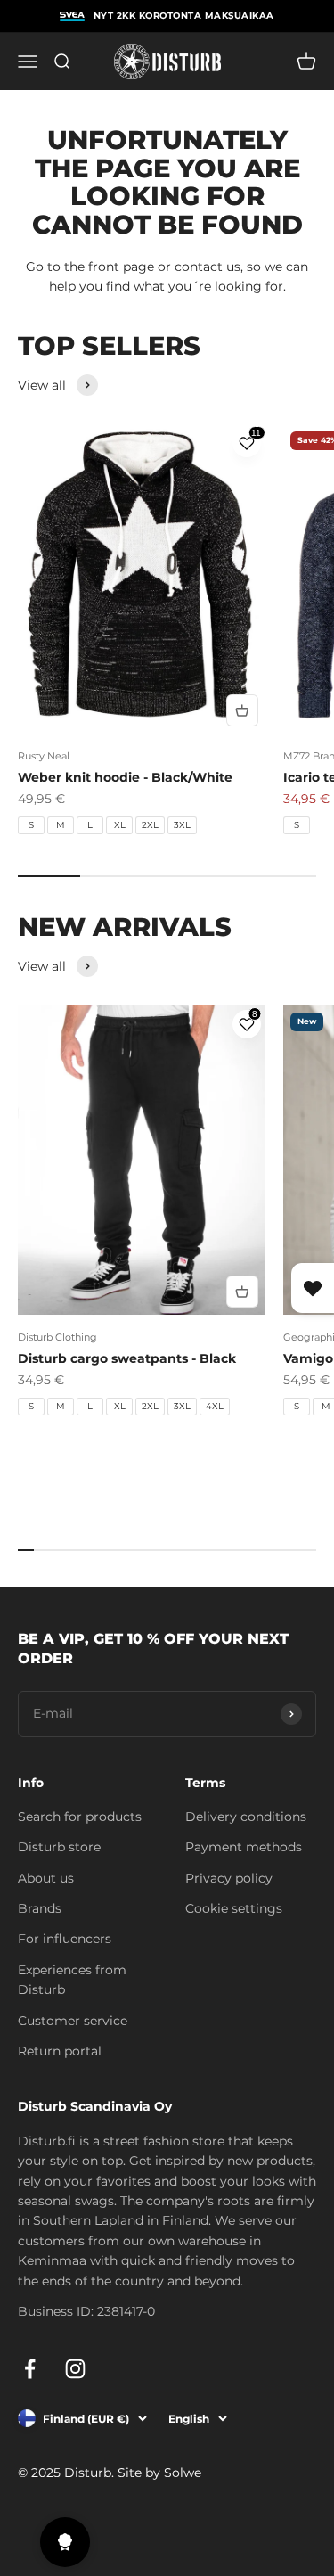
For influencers (65, 1939)
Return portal (60, 2051)
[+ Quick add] (242, 710)
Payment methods (244, 1847)
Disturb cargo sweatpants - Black (127, 1358)
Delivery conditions (246, 1817)
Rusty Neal (44, 756)
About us (46, 1878)
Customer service (73, 2021)
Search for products (80, 1817)
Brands (40, 1908)
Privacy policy (229, 1878)
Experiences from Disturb (72, 1980)
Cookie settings (234, 1908)
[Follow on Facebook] (30, 2369)
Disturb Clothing (57, 1337)
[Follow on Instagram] (75, 2369)
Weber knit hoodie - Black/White (125, 777)
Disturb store (59, 1847)
